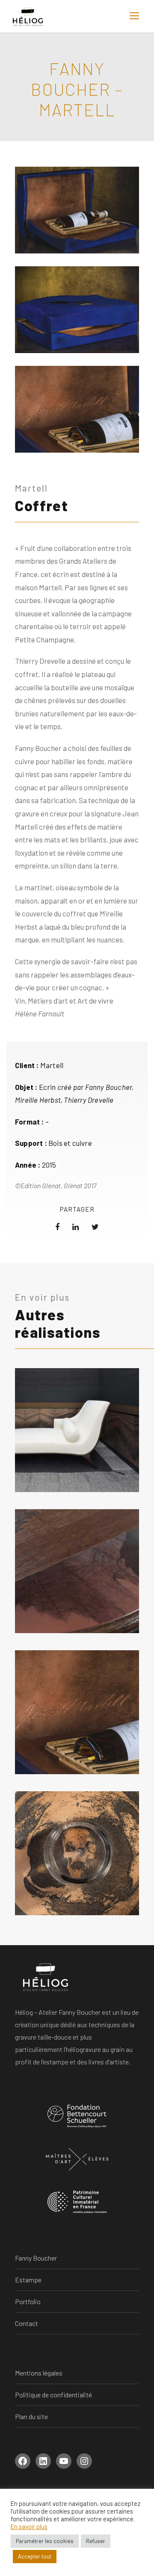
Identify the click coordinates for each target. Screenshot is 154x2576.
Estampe (28, 2280)
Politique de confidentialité (53, 2395)
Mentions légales (39, 2373)
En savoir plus (29, 2526)
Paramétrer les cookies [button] (45, 2541)
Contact (27, 2323)
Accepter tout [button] (35, 2556)
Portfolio (28, 2301)
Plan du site (31, 2416)
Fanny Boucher (36, 2258)
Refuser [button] (96, 2541)
